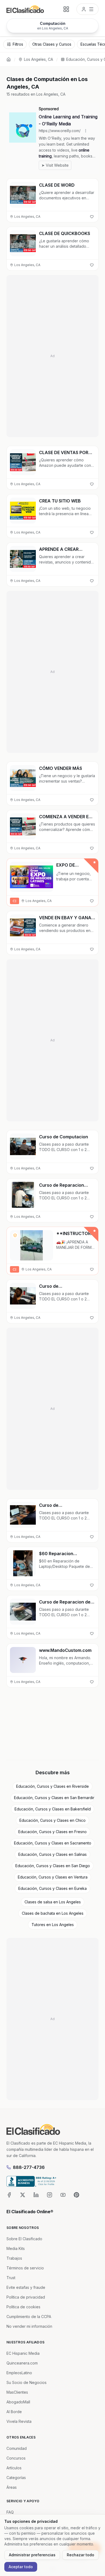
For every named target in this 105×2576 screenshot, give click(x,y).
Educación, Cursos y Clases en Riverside (52, 1786)
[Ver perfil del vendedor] (15, 1235)
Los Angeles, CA (38, 59)
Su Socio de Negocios (27, 2382)
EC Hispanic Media (23, 2353)
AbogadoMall (18, 2402)
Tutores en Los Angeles (53, 1925)
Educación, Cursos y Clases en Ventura (53, 1877)
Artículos (14, 2468)
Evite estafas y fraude (26, 2287)
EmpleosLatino (19, 2373)
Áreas (12, 2487)
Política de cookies (23, 2307)
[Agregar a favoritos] (92, 217)
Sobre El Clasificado (24, 2239)
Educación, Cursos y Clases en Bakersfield (53, 1809)
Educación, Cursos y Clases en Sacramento (53, 1843)
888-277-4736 (29, 2167)
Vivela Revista (19, 2421)
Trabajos (14, 2258)
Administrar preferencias (32, 2555)
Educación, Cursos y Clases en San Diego (53, 1866)
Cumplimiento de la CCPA (29, 2317)
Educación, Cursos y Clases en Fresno (52, 1832)
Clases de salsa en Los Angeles (53, 1902)
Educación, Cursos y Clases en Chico (52, 1820)
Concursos (16, 2458)
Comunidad (17, 2448)
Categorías (16, 2478)
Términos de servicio (25, 2268)
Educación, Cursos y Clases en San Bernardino (54, 1798)
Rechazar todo (80, 2555)
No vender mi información (29, 2326)
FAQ (10, 2512)
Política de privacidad (26, 2297)
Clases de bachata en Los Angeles (53, 1913)
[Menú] (87, 9)
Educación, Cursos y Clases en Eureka (52, 1888)
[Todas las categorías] (66, 9)
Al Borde (14, 2412)
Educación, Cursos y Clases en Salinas (52, 1854)
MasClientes (17, 2392)
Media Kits (16, 2248)
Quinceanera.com (22, 2363)
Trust (11, 2278)
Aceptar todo (21, 2567)
